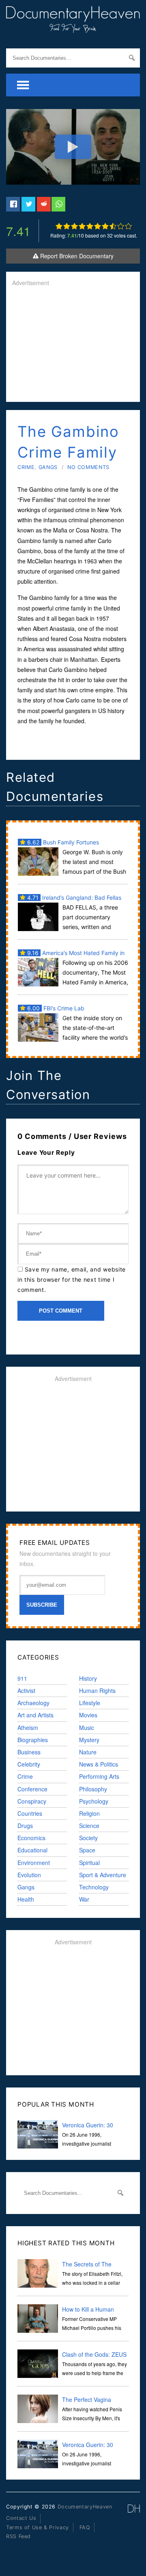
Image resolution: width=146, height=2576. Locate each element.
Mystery (89, 1740)
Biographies (33, 1740)
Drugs (25, 1826)
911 (22, 1678)
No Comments (88, 467)
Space (87, 1850)
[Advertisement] (73, 345)
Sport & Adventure (103, 1875)
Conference (32, 1789)
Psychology (94, 1801)
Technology (94, 1887)
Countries (30, 1813)
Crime (26, 467)
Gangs (48, 467)
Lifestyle (90, 1703)
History (88, 1678)
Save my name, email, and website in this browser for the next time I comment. (72, 1279)
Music (87, 1728)
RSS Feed (18, 2536)
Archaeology (33, 1703)
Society (88, 1838)
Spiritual (89, 1863)
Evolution (29, 1875)
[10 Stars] (128, 226)
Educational (32, 1850)
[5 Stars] (90, 226)
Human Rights (97, 1690)
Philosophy (93, 1789)
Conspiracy (32, 1801)
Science (89, 1826)
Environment (34, 1863)
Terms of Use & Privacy (38, 2527)
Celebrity (29, 1764)
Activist (26, 1690)
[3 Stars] (74, 226)
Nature (88, 1752)
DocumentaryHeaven (85, 2507)
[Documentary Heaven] (73, 28)
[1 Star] (59, 226)
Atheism (28, 1728)
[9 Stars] (121, 226)
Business (29, 1752)
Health (26, 1899)
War (84, 1899)
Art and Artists (35, 1715)
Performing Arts (99, 1776)
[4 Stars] (82, 226)
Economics (31, 1838)
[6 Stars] (98, 226)
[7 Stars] (105, 226)
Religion (89, 1813)
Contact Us (21, 2518)
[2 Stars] (67, 226)
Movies (88, 1715)
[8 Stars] (113, 226)
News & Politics (99, 1764)
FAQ (85, 2527)
